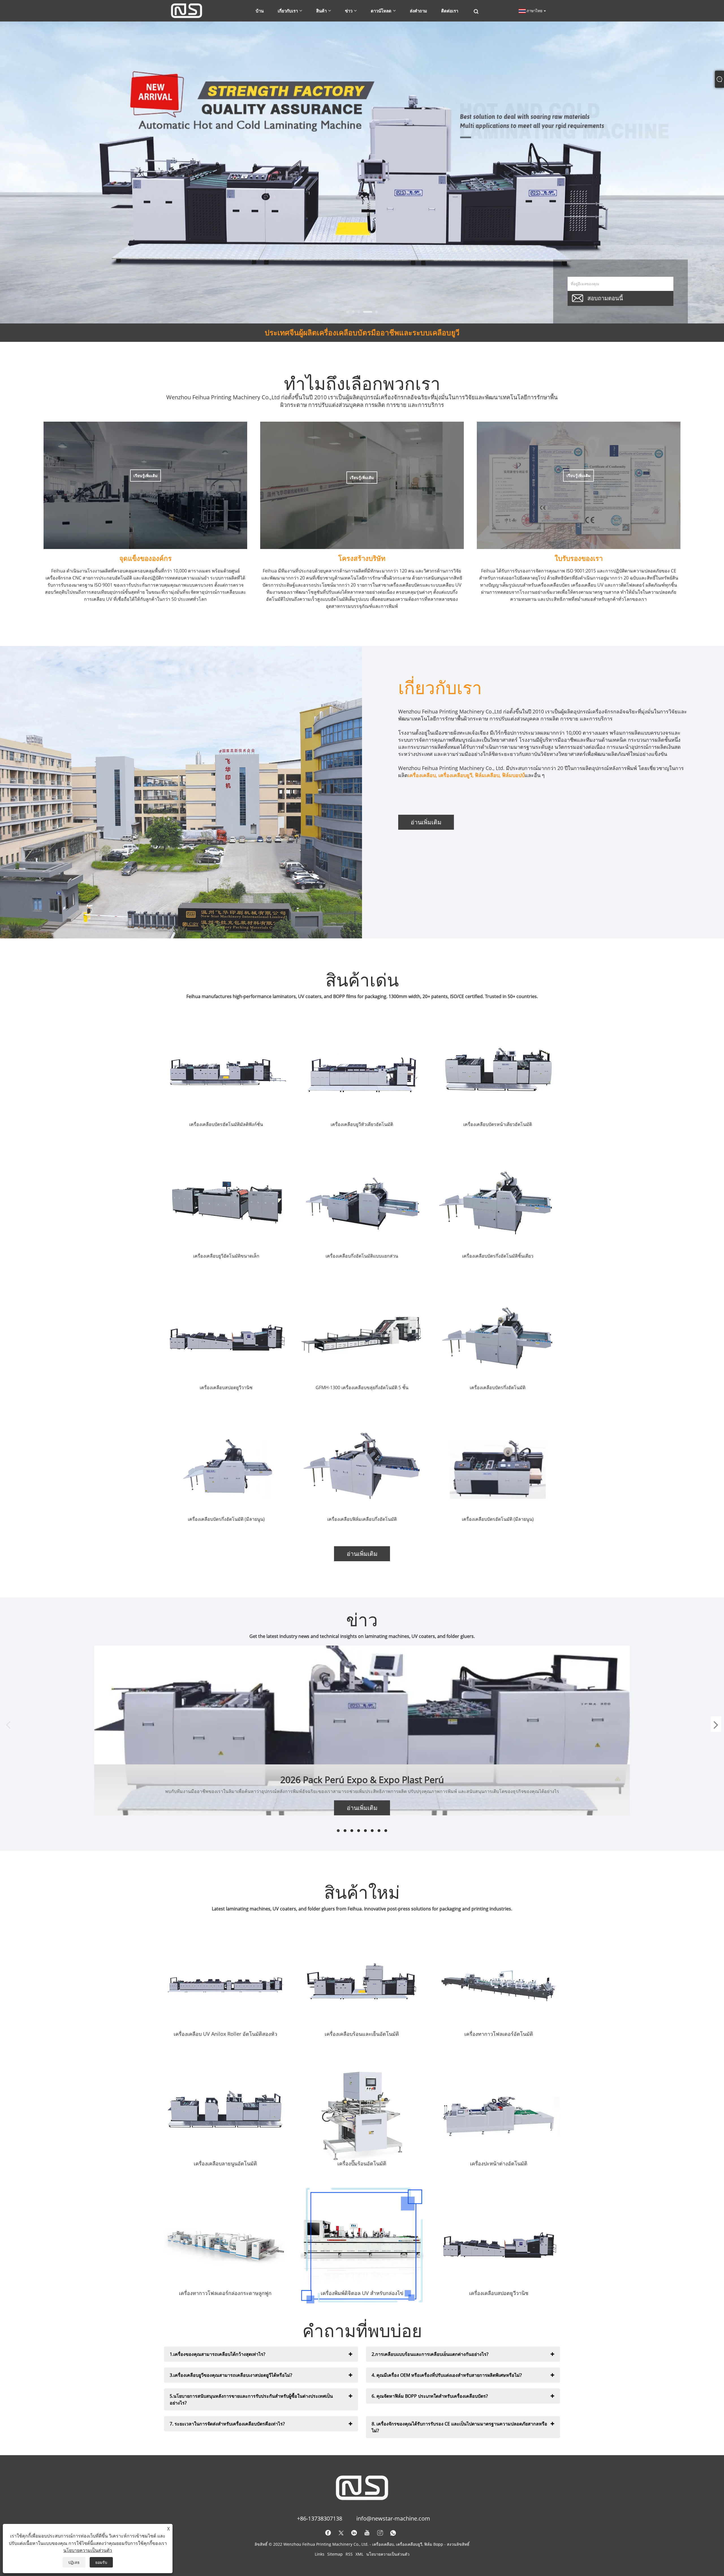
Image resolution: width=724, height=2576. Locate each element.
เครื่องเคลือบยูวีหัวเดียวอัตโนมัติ (362, 1124)
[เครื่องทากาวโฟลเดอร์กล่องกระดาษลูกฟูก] (225, 2246)
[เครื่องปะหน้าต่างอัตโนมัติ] (499, 2116)
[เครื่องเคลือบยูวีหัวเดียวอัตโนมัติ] (362, 1075)
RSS (349, 2554)
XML (359, 2554)
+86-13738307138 (320, 2518)
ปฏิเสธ (74, 2562)
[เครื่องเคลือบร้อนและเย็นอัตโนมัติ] (362, 1986)
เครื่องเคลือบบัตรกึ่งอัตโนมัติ (498, 1387)
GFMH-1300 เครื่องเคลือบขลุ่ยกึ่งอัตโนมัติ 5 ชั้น (362, 1387)
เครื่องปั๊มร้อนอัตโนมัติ (362, 2163)
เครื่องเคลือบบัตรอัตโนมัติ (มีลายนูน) (498, 1519)
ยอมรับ (101, 2562)
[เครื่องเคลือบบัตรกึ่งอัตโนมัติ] (498, 1338)
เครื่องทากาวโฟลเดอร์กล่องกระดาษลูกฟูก (225, 2293)
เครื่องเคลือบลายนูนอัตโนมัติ (225, 2163)
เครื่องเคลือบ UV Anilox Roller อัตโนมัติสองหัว (225, 2034)
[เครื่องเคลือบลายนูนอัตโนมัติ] (225, 2116)
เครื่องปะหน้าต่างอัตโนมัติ (499, 2163)
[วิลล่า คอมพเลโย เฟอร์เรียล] (362, 172)
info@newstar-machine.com (393, 2518)
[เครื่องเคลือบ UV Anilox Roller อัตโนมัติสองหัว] (225, 1986)
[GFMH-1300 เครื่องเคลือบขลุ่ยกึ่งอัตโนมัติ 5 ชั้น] (362, 1338)
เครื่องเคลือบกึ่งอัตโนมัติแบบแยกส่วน (362, 1256)
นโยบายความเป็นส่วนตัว (388, 2554)
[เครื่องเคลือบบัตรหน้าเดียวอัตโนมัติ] (498, 1075)
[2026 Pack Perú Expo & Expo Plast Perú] (362, 1730)
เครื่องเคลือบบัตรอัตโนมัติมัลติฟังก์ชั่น (226, 1124)
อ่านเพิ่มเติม (426, 822)
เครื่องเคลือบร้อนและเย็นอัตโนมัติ (362, 2034)
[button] (351, 312)
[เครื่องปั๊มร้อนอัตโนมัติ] (362, 2116)
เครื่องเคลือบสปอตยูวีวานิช (226, 1387)
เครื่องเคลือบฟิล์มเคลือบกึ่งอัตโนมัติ (362, 1519)
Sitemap (335, 2554)
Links (320, 2554)
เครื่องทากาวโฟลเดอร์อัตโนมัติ (499, 2034)
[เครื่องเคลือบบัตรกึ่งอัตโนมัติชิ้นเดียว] (498, 1207)
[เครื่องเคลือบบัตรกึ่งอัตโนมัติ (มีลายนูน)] (226, 1470)
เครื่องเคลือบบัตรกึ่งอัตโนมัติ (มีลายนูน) (226, 1519)
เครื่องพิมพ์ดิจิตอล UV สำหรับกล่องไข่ (362, 2293)
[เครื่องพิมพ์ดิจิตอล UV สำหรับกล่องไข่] (362, 2246)
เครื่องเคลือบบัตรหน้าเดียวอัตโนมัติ (498, 1124)
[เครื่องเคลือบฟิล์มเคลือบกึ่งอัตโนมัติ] (362, 1470)
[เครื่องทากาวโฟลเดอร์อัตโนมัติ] (499, 1986)
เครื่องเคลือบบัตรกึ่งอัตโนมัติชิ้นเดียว (498, 1256)
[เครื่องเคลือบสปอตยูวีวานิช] (226, 1338)
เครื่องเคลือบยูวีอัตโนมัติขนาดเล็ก (226, 1256)
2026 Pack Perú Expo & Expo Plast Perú (362, 1780)
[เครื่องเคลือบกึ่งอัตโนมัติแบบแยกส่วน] (362, 1207)
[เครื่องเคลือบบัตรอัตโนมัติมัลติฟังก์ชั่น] (226, 1075)
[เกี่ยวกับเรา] (181, 792)
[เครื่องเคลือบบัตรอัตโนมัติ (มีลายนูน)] (498, 1470)
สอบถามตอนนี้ (605, 298)
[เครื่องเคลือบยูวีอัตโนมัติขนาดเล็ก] (226, 1207)
